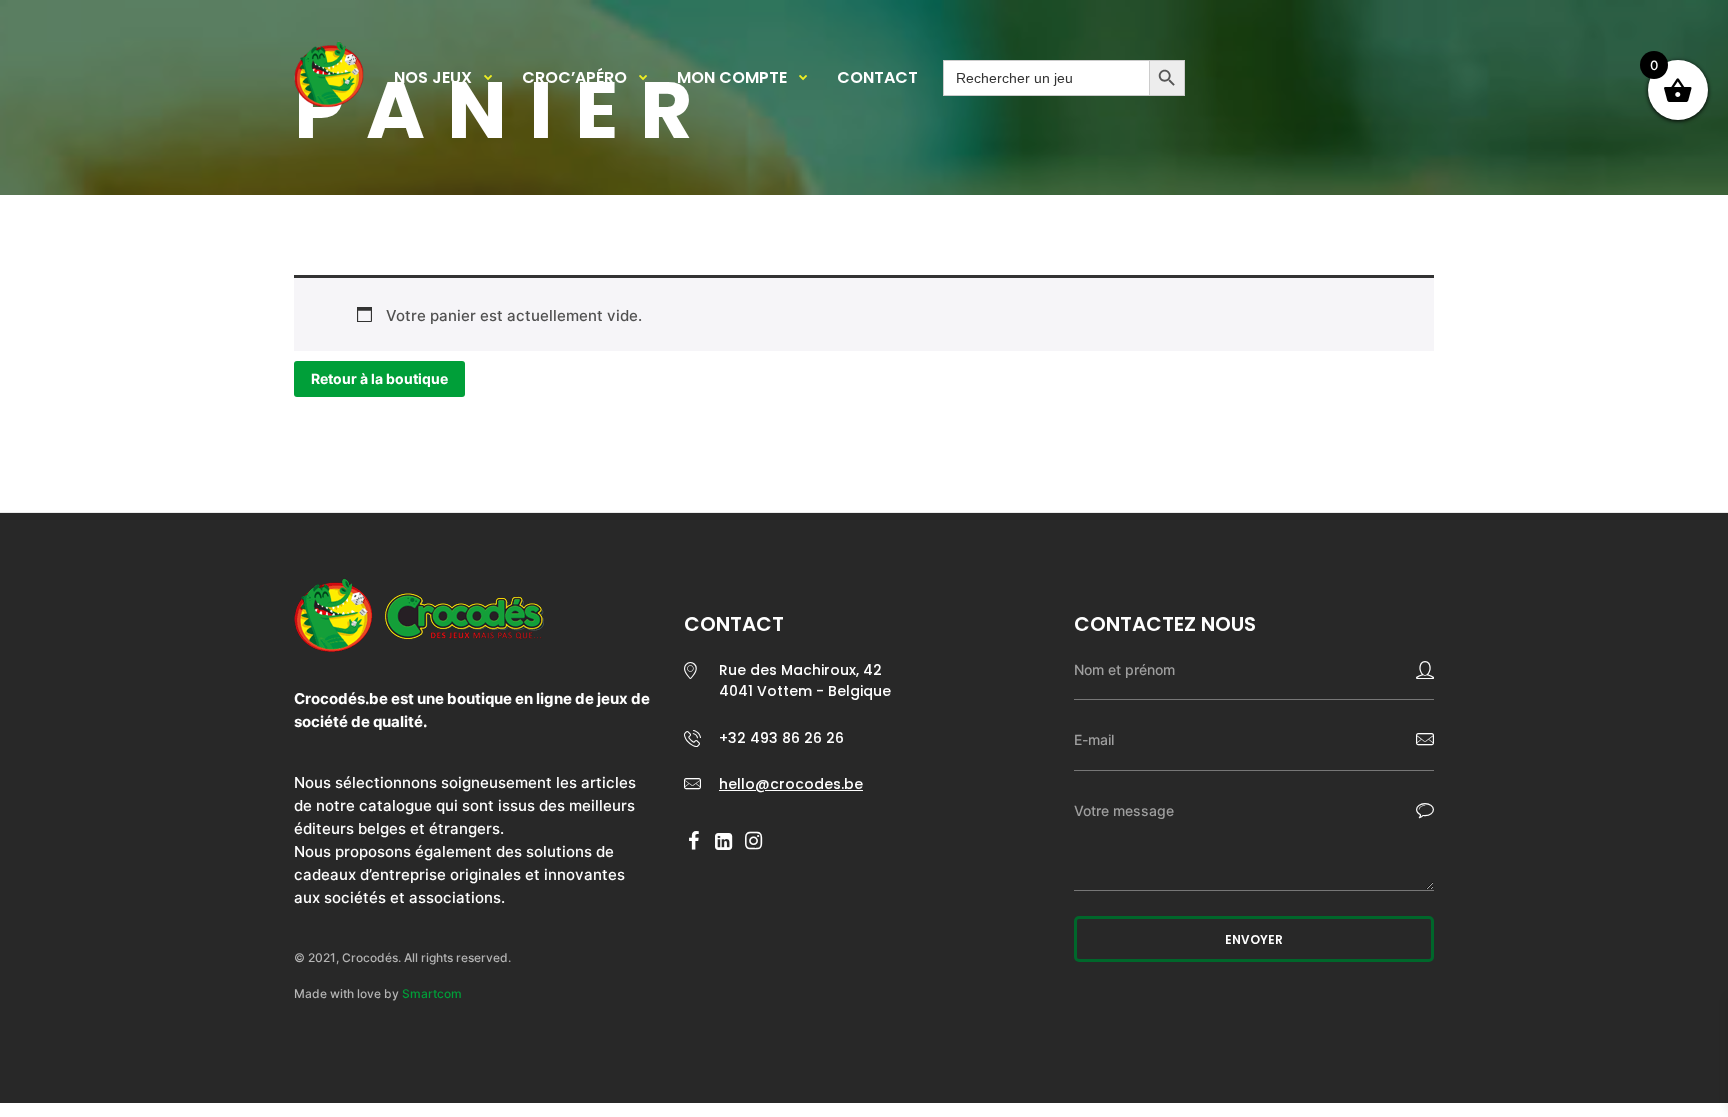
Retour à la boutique (379, 378)
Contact (877, 78)
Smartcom (432, 993)
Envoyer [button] (1254, 939)
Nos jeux (433, 78)
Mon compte (732, 78)
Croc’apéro (574, 78)
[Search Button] (1167, 78)
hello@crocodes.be (791, 784)
